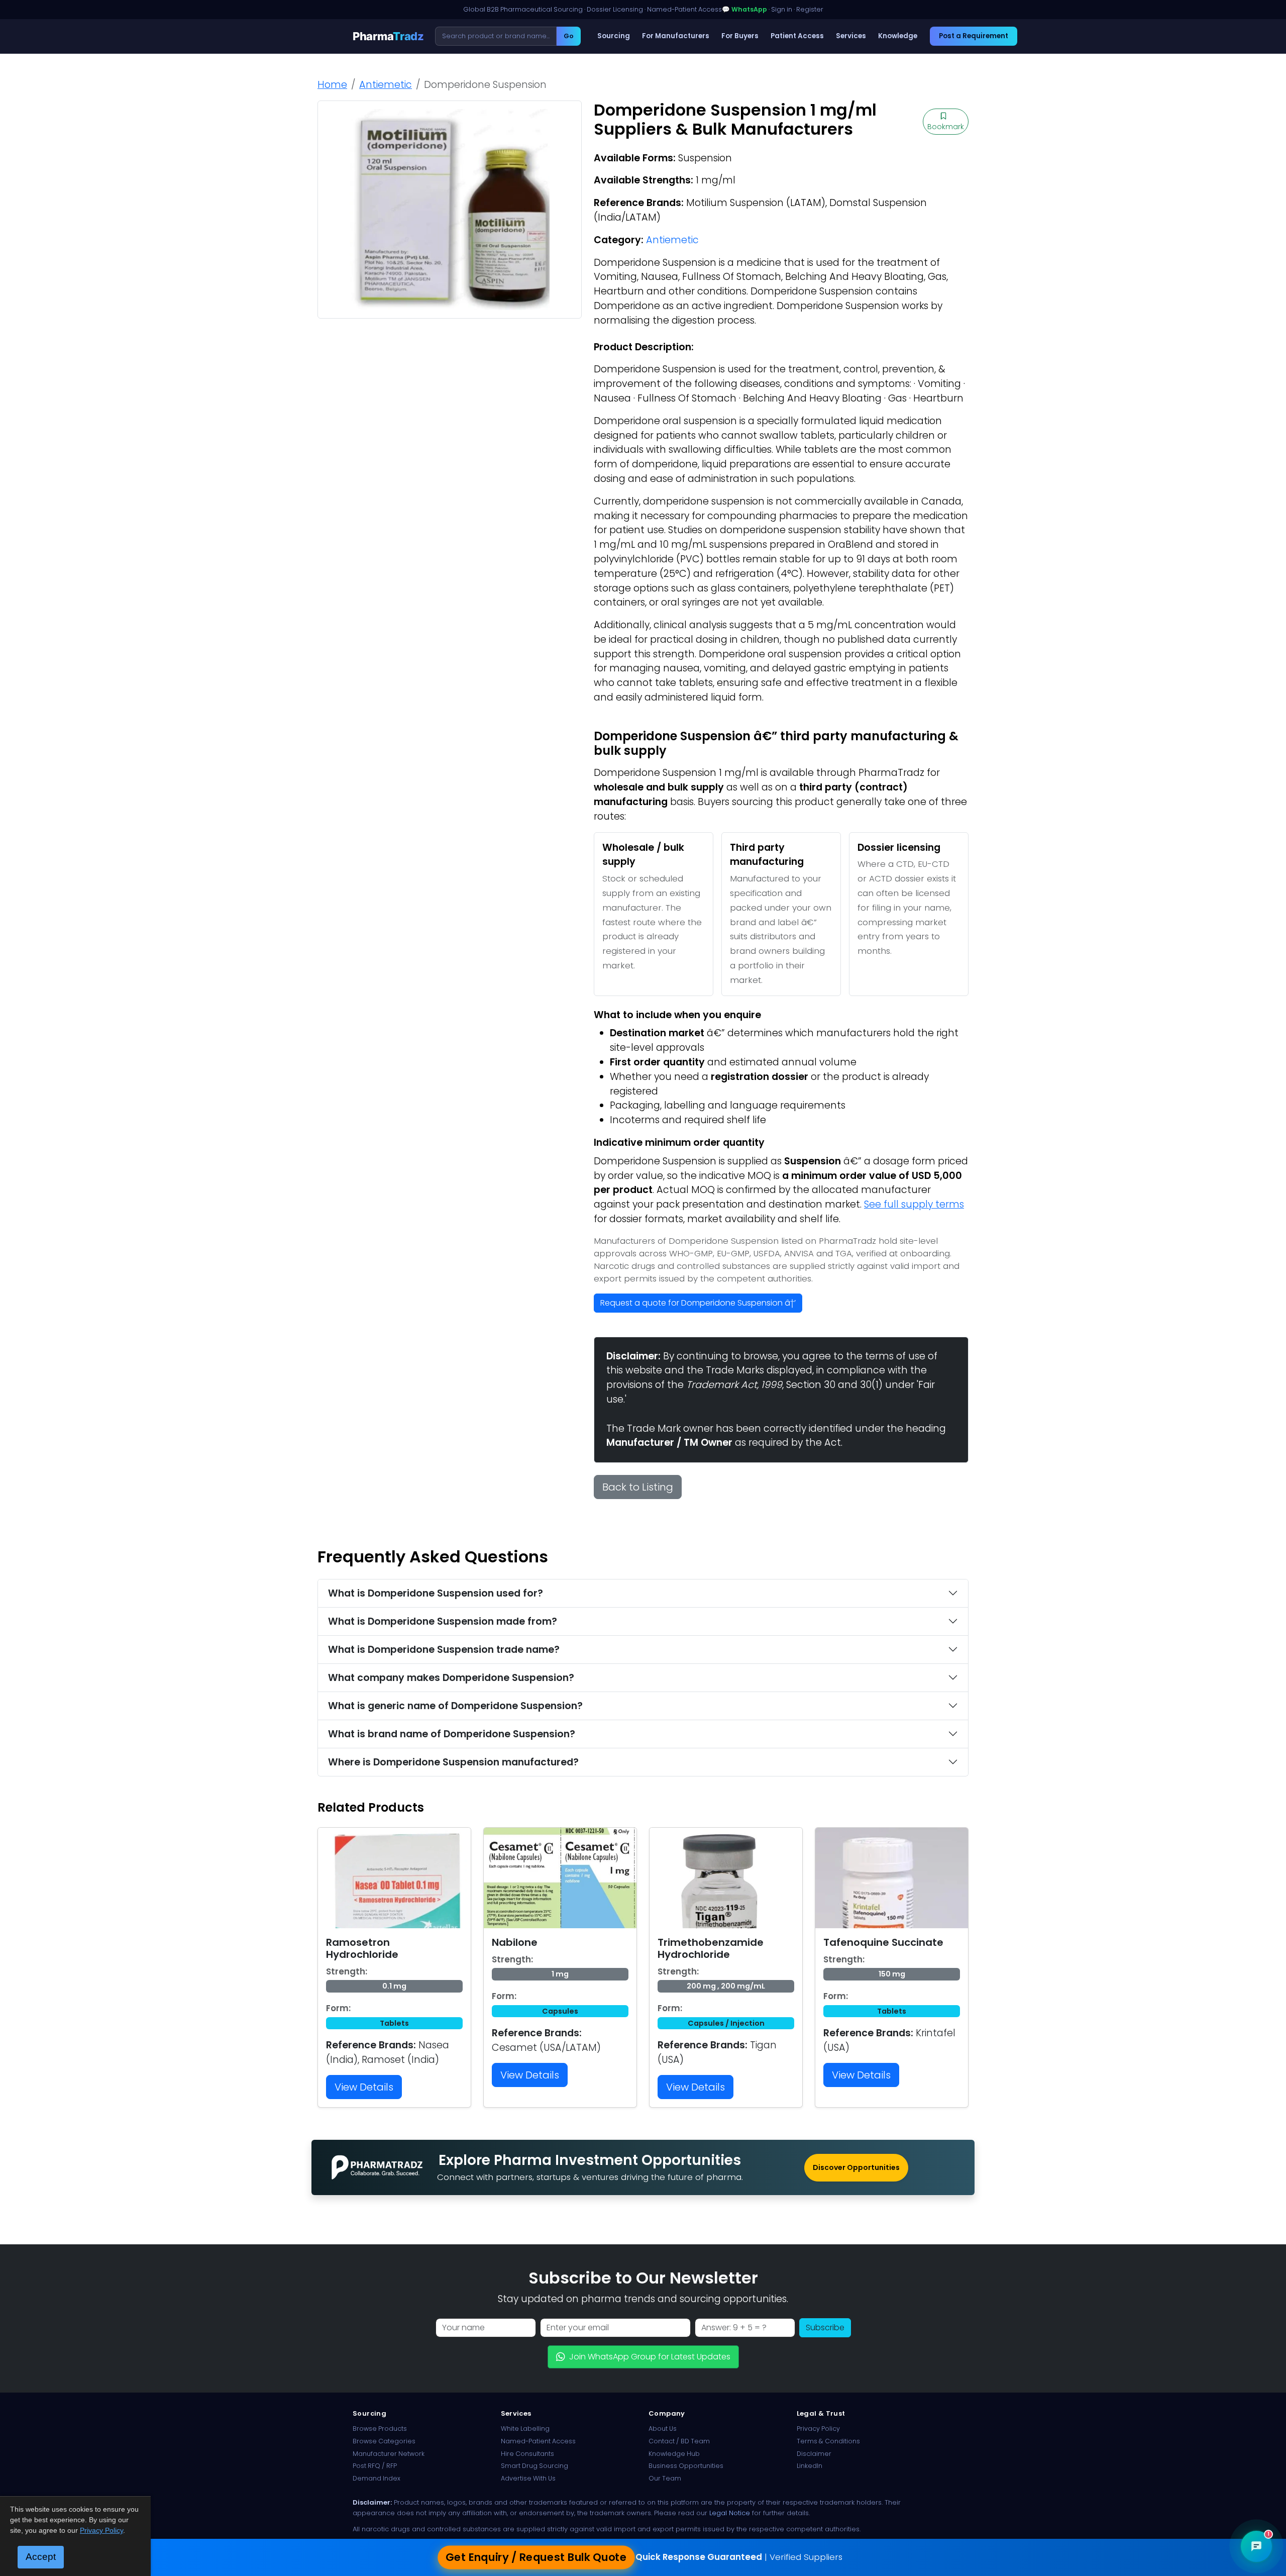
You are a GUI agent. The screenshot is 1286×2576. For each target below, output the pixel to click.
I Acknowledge (725, 1364)
